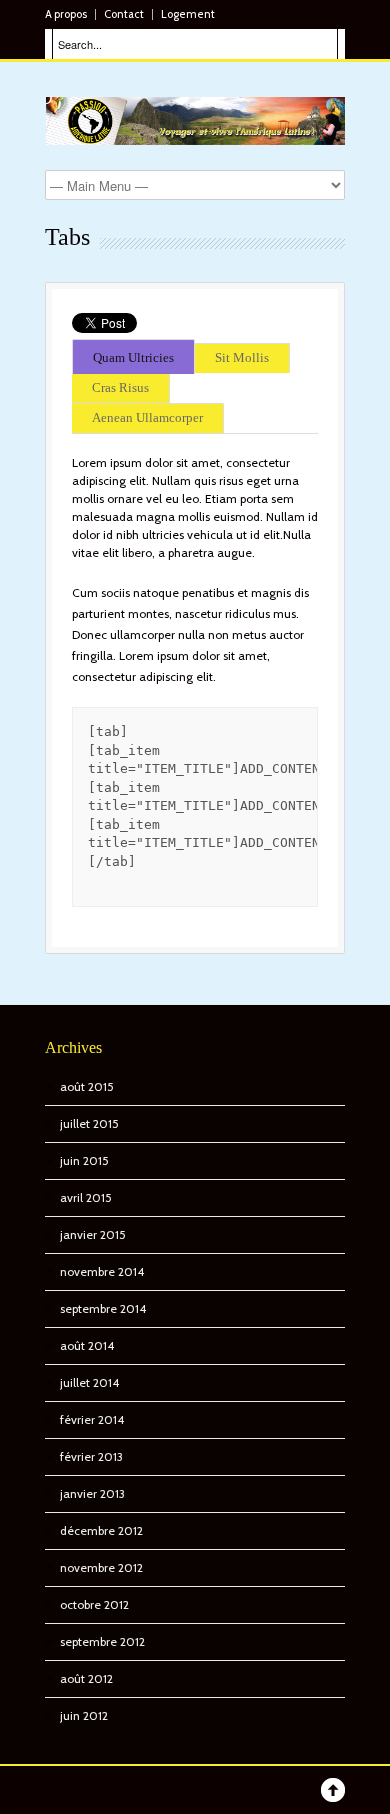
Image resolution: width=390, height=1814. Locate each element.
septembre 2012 (102, 1641)
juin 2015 (84, 1160)
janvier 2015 (93, 1234)
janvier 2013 (92, 1493)
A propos (66, 14)
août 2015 (87, 1086)
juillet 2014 (89, 1382)
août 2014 (87, 1345)
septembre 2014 (103, 1308)
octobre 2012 (94, 1604)
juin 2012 (84, 1715)
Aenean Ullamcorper (147, 418)
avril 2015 (86, 1197)
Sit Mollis (242, 358)
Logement (188, 14)
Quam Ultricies (133, 358)
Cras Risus (120, 388)
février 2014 (92, 1419)
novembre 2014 (102, 1271)
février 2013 (91, 1456)
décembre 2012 (101, 1530)
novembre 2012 (101, 1567)
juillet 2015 (89, 1123)
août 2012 (86, 1678)
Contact (124, 14)
